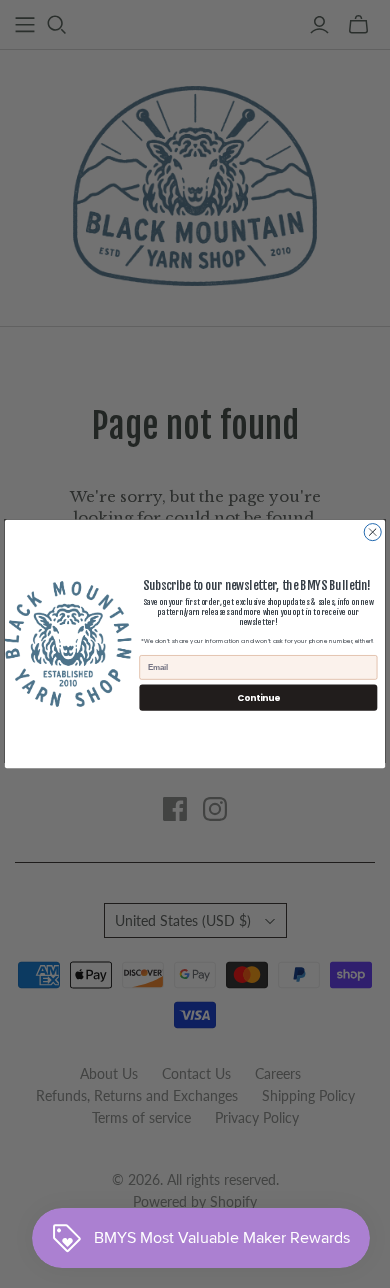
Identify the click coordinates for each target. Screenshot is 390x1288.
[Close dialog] (372, 532)
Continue (258, 697)
